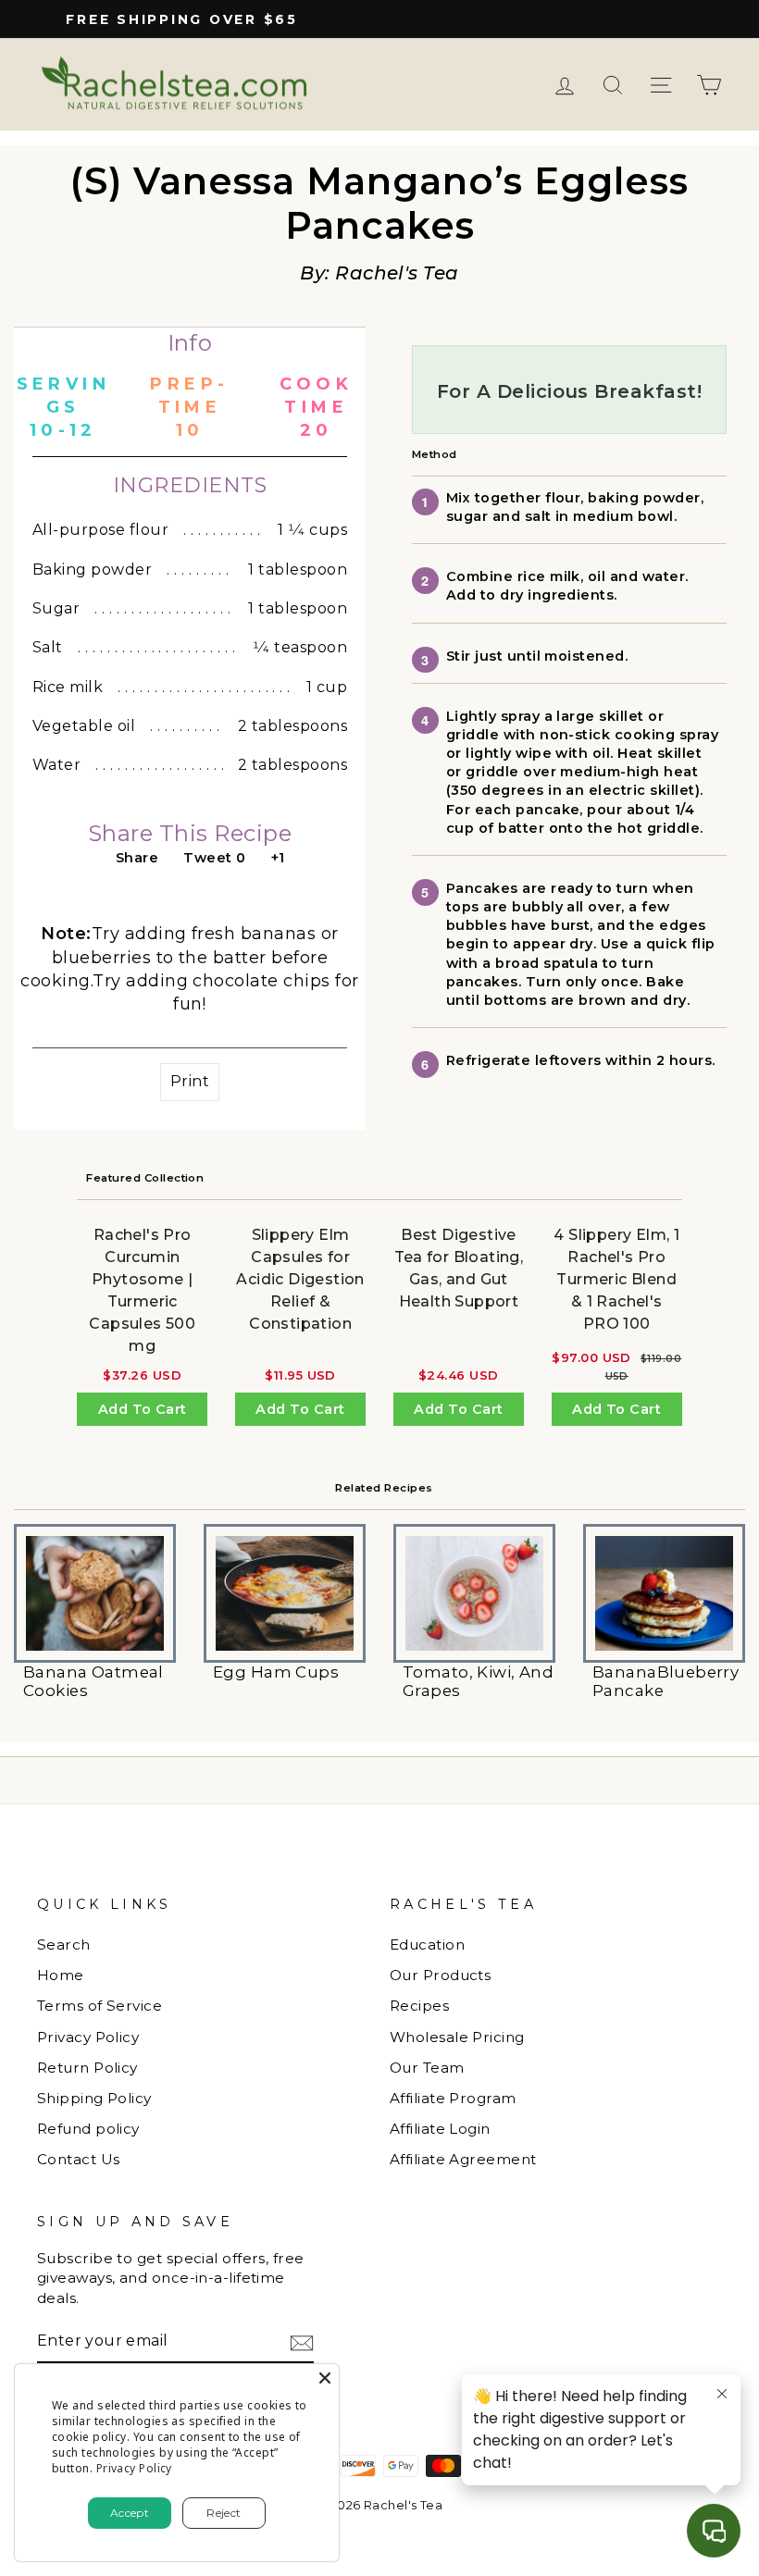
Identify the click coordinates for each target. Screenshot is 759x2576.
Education (427, 1944)
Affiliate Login (440, 2129)
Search (64, 1944)
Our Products (440, 1975)
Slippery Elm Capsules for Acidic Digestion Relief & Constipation (300, 1279)
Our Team (427, 2068)
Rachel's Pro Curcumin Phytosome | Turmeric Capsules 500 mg (142, 1290)
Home (61, 1975)
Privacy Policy (88, 2037)
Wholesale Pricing (457, 2037)
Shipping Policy (94, 2098)
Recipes (419, 2006)
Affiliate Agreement (463, 2159)
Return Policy (87, 2068)
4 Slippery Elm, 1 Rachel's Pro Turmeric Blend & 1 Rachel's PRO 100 (616, 1279)
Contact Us (79, 2159)
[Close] (325, 2378)
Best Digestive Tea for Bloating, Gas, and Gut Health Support (459, 1268)
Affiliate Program (453, 2098)
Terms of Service (100, 2006)
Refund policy (88, 2129)
